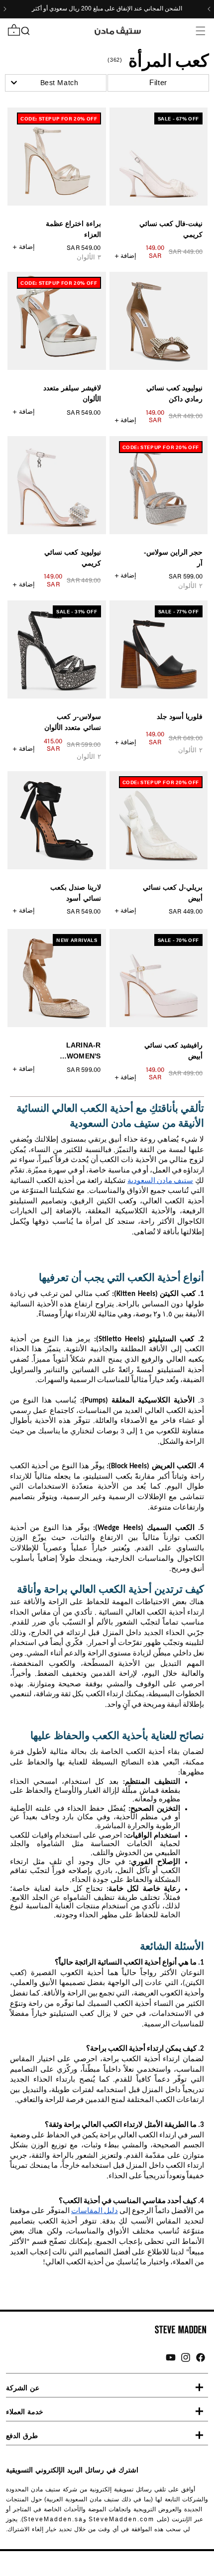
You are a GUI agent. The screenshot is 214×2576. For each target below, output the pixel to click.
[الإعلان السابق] (209, 9)
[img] (201, 2357)
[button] (200, 31)
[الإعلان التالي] (5, 9)
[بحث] (25, 31)
